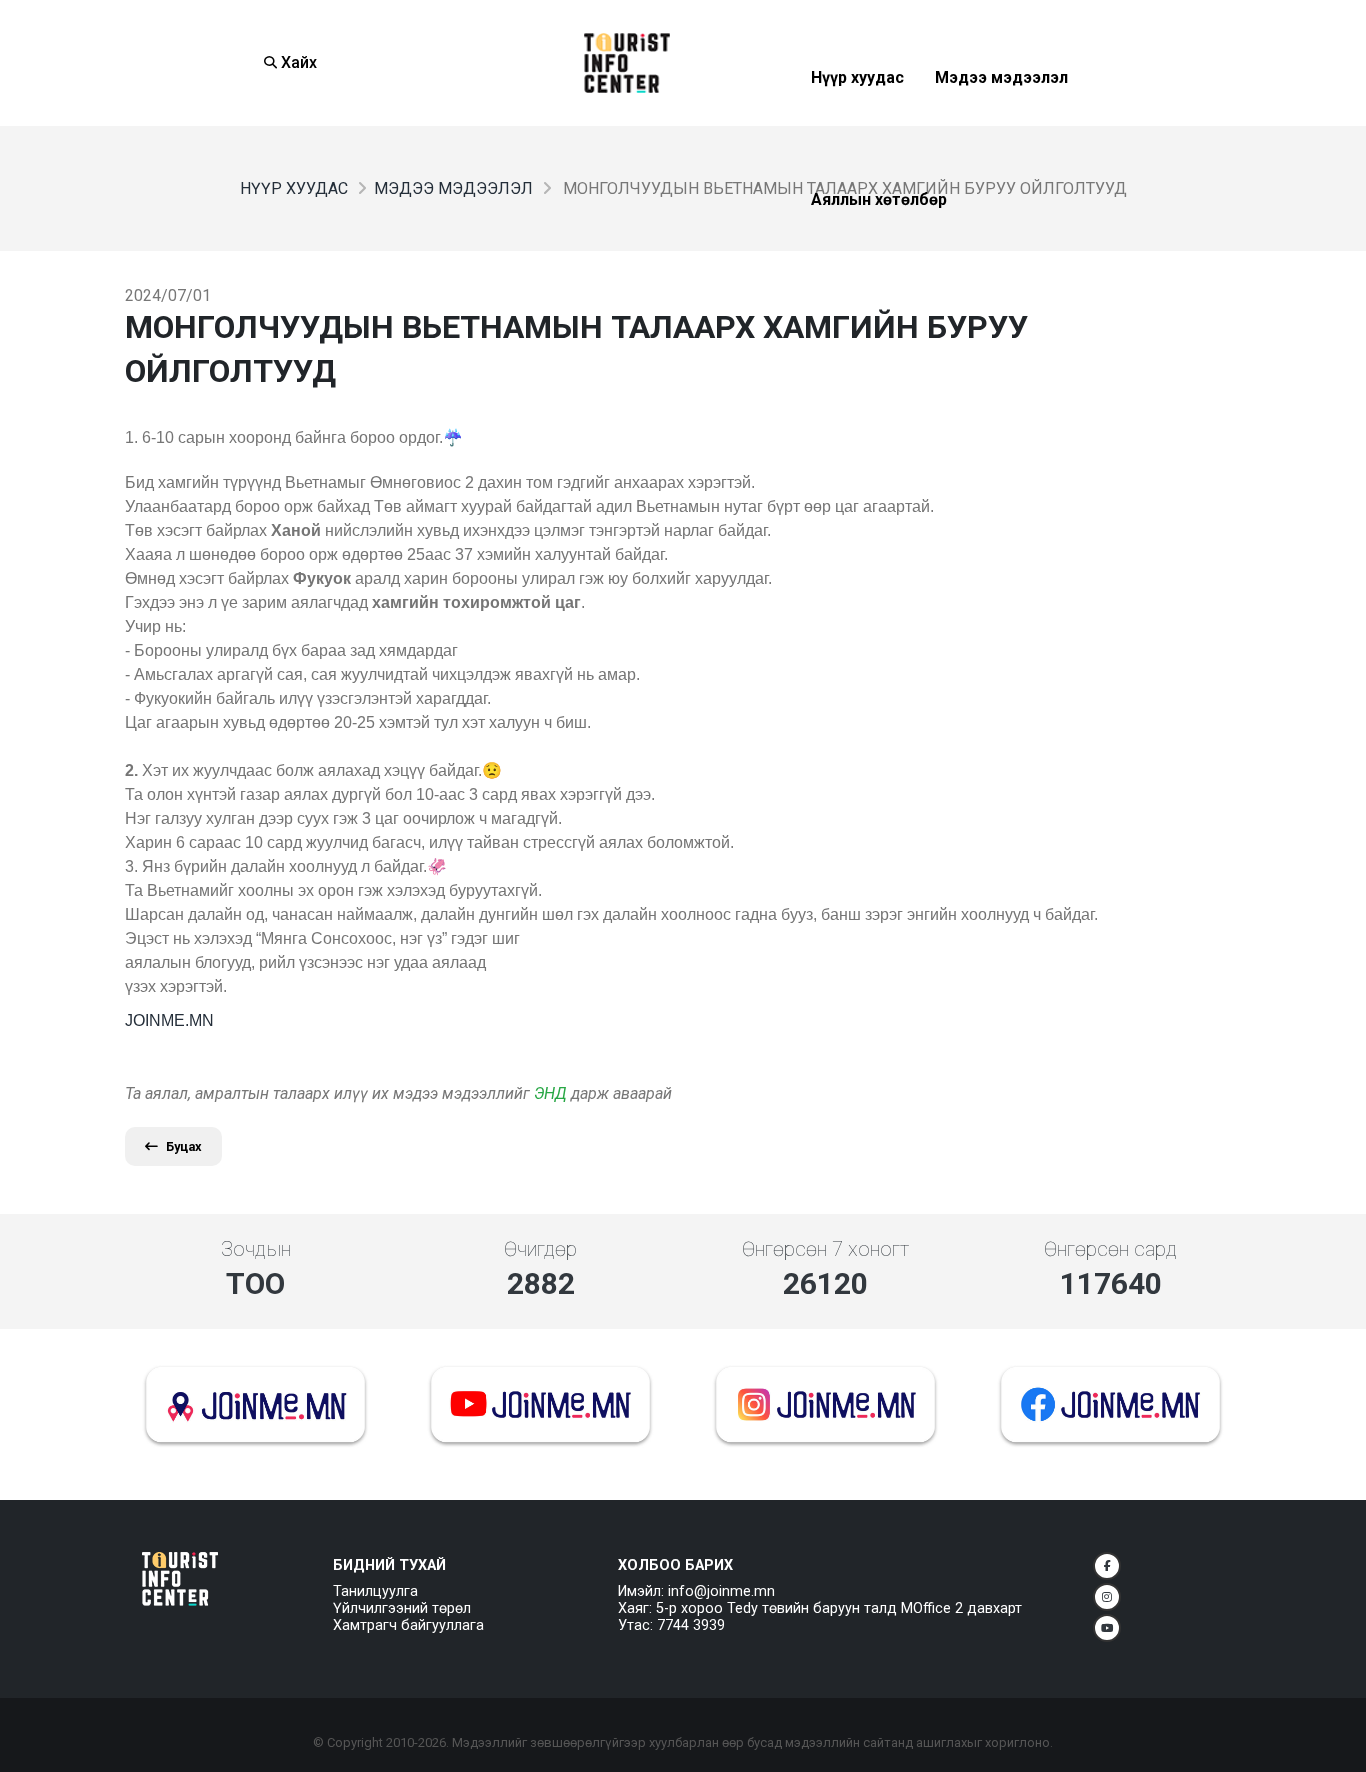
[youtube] (1107, 1628)
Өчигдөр (540, 1249)
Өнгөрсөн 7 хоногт (825, 1249)
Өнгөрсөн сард (1110, 1249)
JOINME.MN (169, 1020)
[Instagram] (1107, 1597)
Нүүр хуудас (857, 126)
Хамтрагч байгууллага (408, 1625)
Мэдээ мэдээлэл (1001, 126)
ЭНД (550, 1093)
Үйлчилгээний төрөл (402, 1608)
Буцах (184, 1146)
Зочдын (256, 1249)
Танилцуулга (375, 1591)
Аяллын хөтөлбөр (879, 248)
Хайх (297, 62)
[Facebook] (1107, 1566)
